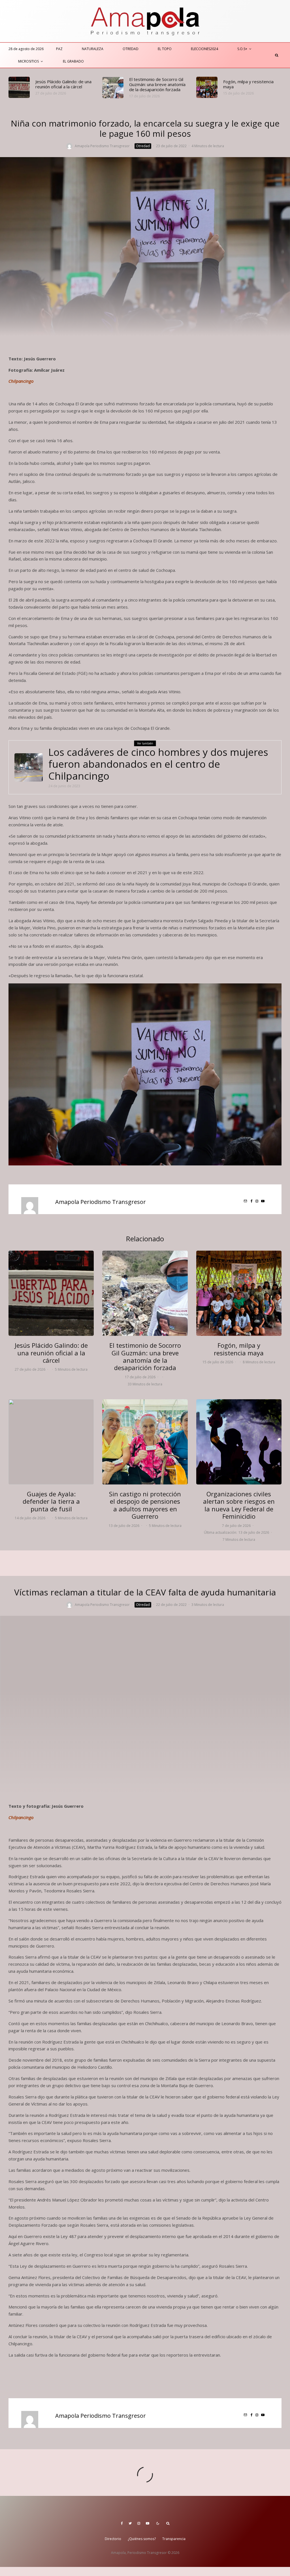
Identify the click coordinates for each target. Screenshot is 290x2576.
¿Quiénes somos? (142, 2539)
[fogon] (207, 87)
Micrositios (28, 61)
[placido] (19, 87)
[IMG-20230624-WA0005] (29, 767)
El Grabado (73, 61)
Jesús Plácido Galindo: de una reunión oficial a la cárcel (63, 84)
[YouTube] (148, 2523)
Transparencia (174, 2539)
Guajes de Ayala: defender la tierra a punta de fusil (51, 1501)
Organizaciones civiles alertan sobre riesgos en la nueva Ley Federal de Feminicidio (239, 1505)
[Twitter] (130, 2523)
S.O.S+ (242, 49)
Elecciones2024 (204, 49)
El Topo (165, 49)
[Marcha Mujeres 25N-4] (239, 1442)
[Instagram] (139, 2523)
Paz (59, 49)
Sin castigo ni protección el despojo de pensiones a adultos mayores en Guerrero (145, 1505)
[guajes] (51, 1442)
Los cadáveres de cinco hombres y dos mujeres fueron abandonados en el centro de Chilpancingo (158, 764)
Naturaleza (93, 49)
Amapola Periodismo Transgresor (102, 146)
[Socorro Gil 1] (113, 88)
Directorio (113, 2539)
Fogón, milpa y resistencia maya (248, 84)
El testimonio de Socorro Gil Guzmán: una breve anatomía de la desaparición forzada (157, 84)
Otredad (131, 49)
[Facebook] (122, 2523)
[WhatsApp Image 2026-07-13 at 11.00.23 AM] (145, 1442)
